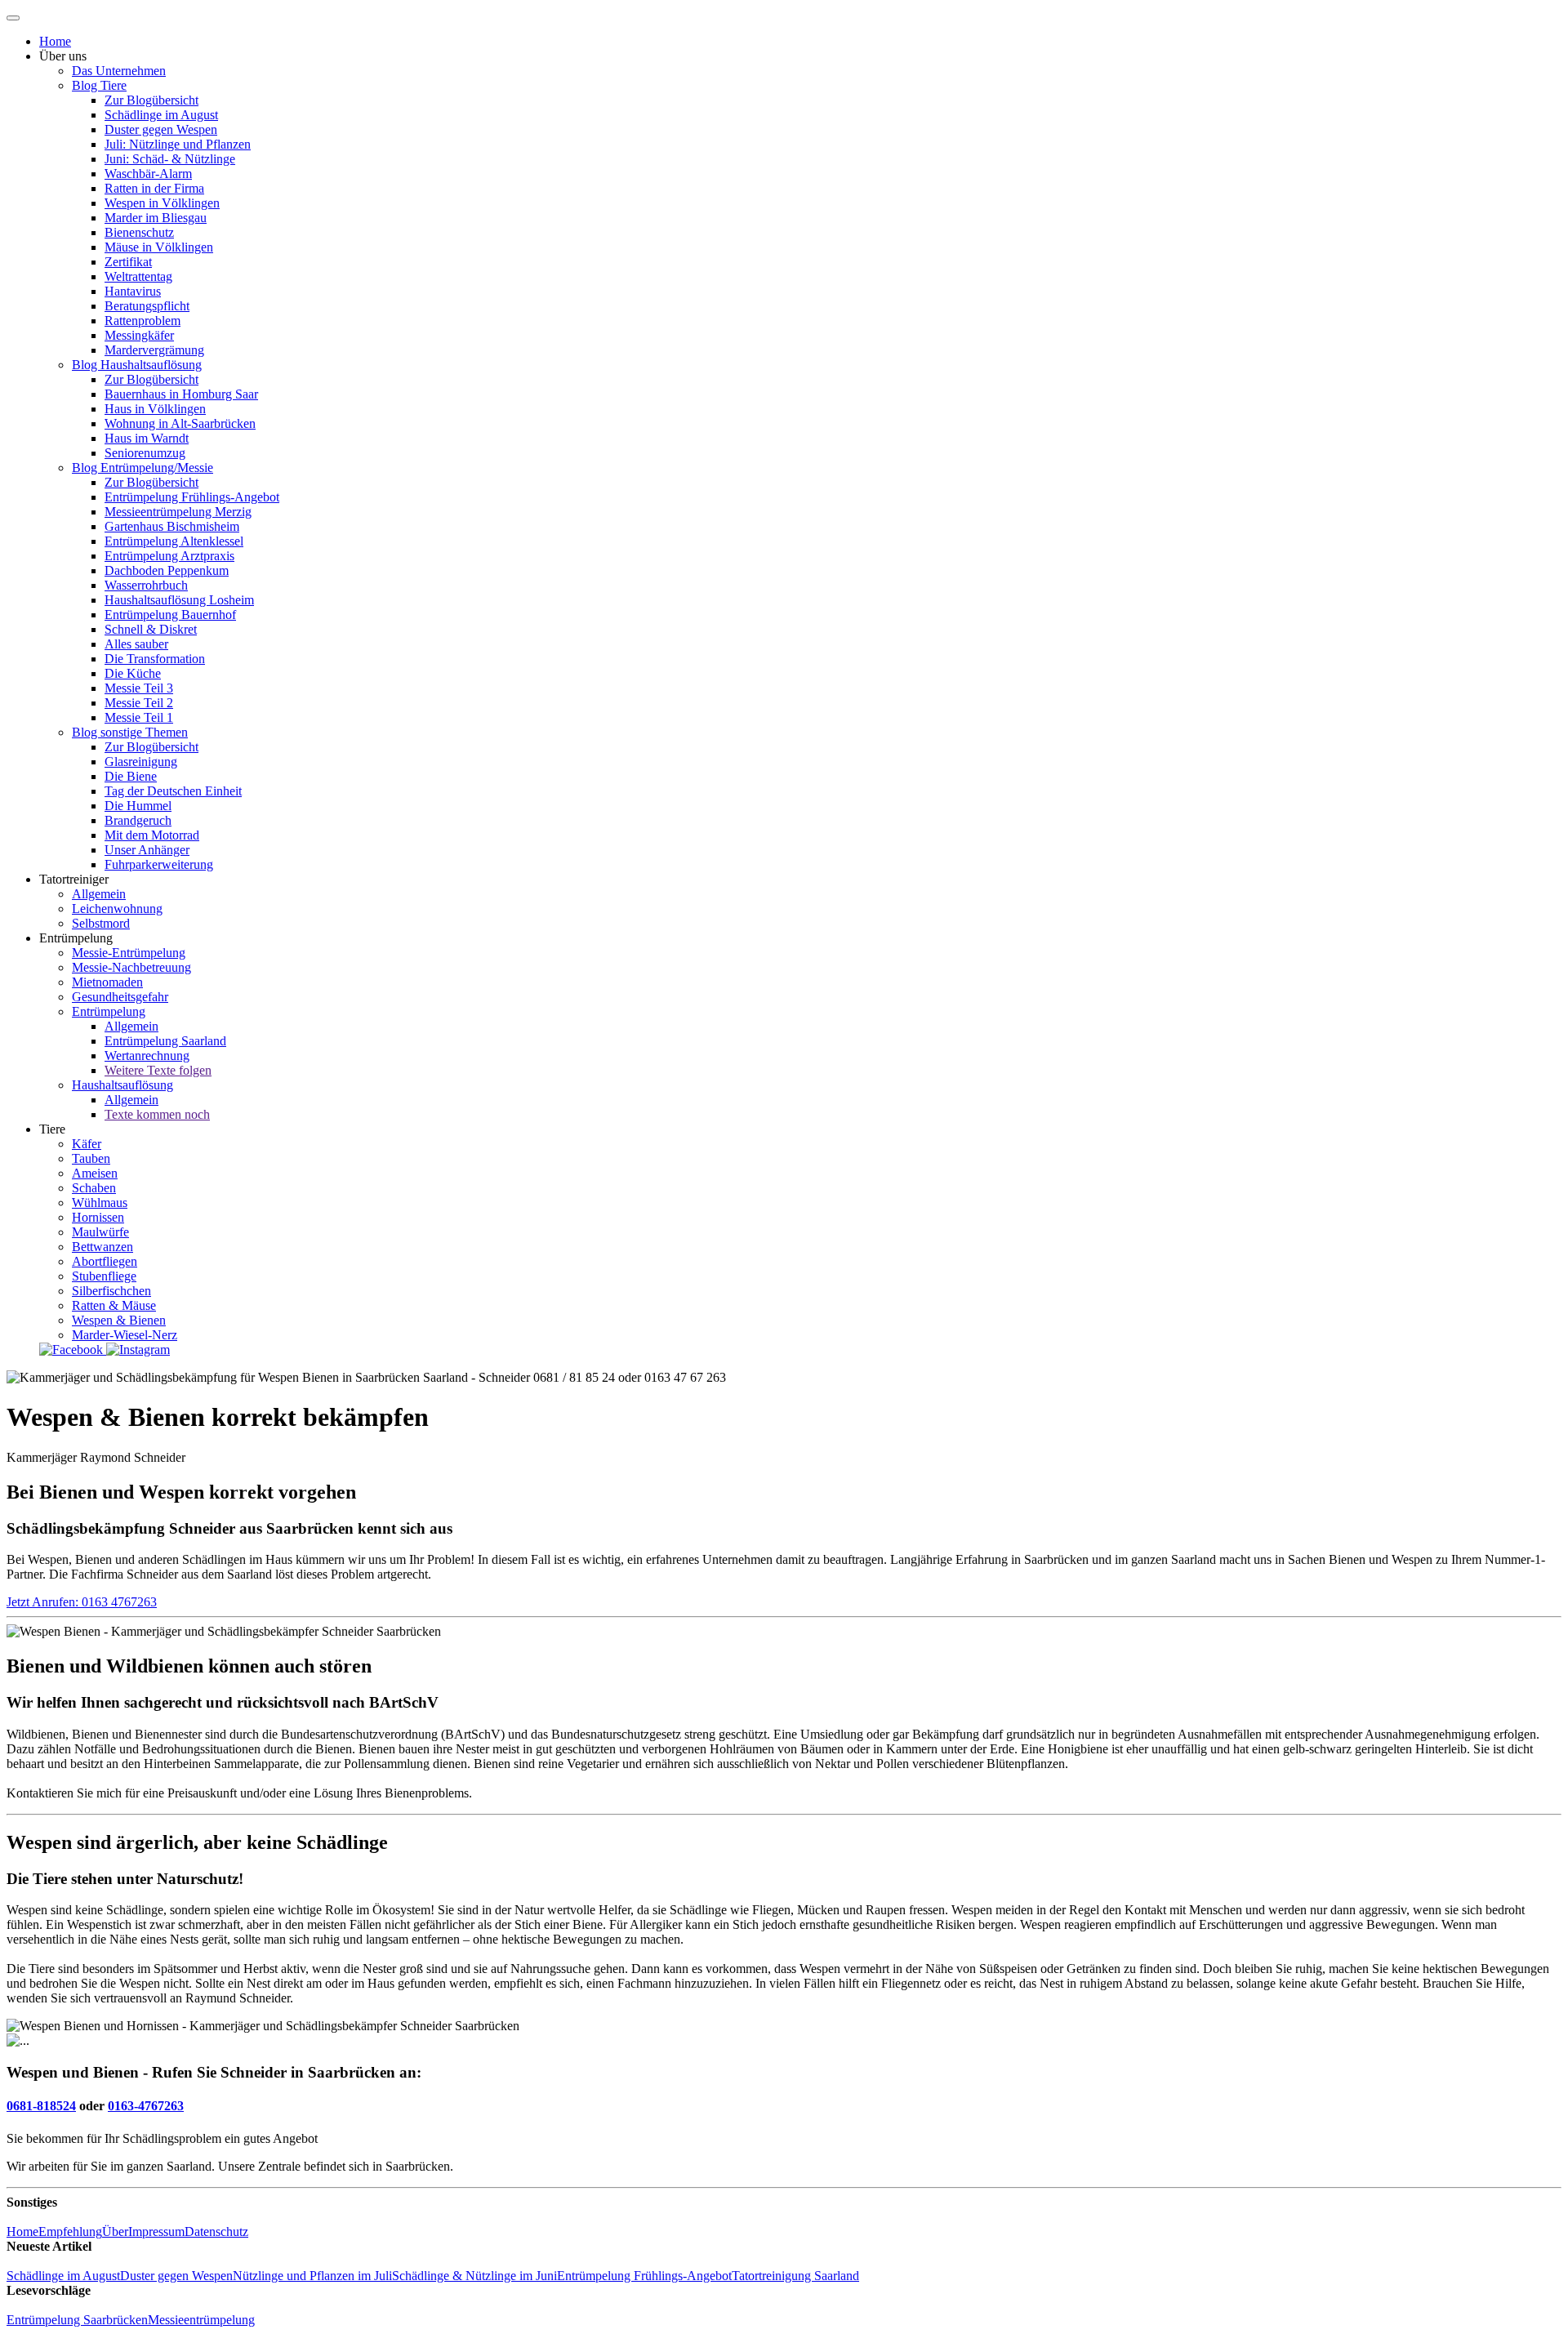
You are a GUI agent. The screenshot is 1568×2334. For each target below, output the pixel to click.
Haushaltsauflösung (122, 1085)
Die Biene (131, 776)
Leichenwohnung (117, 909)
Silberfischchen (111, 1291)
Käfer (87, 1144)
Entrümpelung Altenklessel (174, 541)
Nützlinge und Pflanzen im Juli (312, 2276)
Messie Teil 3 (139, 688)
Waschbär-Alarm (148, 174)
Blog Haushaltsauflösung (137, 365)
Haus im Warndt (147, 438)
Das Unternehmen (119, 71)
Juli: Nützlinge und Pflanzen (178, 144)
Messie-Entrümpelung (129, 953)
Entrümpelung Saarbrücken (77, 2320)
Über (115, 2232)
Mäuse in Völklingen (159, 247)
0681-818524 (41, 2106)
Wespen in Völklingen (162, 203)
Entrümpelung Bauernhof (170, 615)
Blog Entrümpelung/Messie (143, 468)
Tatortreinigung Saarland (795, 2276)
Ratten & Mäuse (114, 1305)
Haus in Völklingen (155, 409)
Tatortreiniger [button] (74, 879)
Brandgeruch (138, 820)
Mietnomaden (107, 982)
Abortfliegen (105, 1261)
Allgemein (99, 894)
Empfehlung (70, 2232)
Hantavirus (133, 291)
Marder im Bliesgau (156, 218)
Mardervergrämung (154, 350)
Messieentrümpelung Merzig (178, 512)
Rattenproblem (143, 321)
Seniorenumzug (145, 453)
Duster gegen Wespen (161, 129)
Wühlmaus (100, 1203)
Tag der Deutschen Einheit (173, 791)
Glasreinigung (141, 762)
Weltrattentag (138, 276)
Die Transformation (155, 659)
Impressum (156, 2232)
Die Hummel (138, 806)
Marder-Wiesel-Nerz (125, 1335)
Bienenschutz (139, 232)
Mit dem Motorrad (152, 835)
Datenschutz (216, 2232)
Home (55, 41)
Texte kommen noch (157, 1114)
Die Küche (133, 673)
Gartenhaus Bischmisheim (172, 526)
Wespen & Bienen (119, 1320)
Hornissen (98, 1217)
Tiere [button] (52, 1129)
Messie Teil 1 (139, 717)
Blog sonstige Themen (130, 732)
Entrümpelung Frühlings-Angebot (192, 497)
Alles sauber (136, 644)
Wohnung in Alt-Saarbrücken (180, 423)
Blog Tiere (99, 85)
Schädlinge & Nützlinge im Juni (474, 2276)
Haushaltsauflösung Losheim (179, 600)
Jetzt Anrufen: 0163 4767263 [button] (82, 1602)
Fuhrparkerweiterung (159, 864)
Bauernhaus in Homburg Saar (181, 394)
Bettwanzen (102, 1247)
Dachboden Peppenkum (167, 570)
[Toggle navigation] (13, 18)
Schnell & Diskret (151, 629)
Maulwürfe (100, 1232)
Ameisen (95, 1173)
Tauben (91, 1158)
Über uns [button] (63, 56)
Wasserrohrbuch (146, 585)
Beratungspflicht (147, 306)
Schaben (94, 1188)
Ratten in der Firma (154, 188)
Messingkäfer (139, 335)
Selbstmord (101, 923)
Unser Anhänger (147, 850)
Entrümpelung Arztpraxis (169, 556)
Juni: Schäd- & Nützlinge (170, 159)
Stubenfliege (104, 1276)
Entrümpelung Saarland (165, 1041)
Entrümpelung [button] (76, 938)
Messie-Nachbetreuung (131, 967)
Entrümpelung (109, 1011)
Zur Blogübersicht (151, 100)
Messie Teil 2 (139, 703)
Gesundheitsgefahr (120, 997)
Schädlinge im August (161, 115)
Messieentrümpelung (201, 2320)
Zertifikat (128, 262)
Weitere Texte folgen (158, 1070)
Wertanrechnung (147, 1056)
